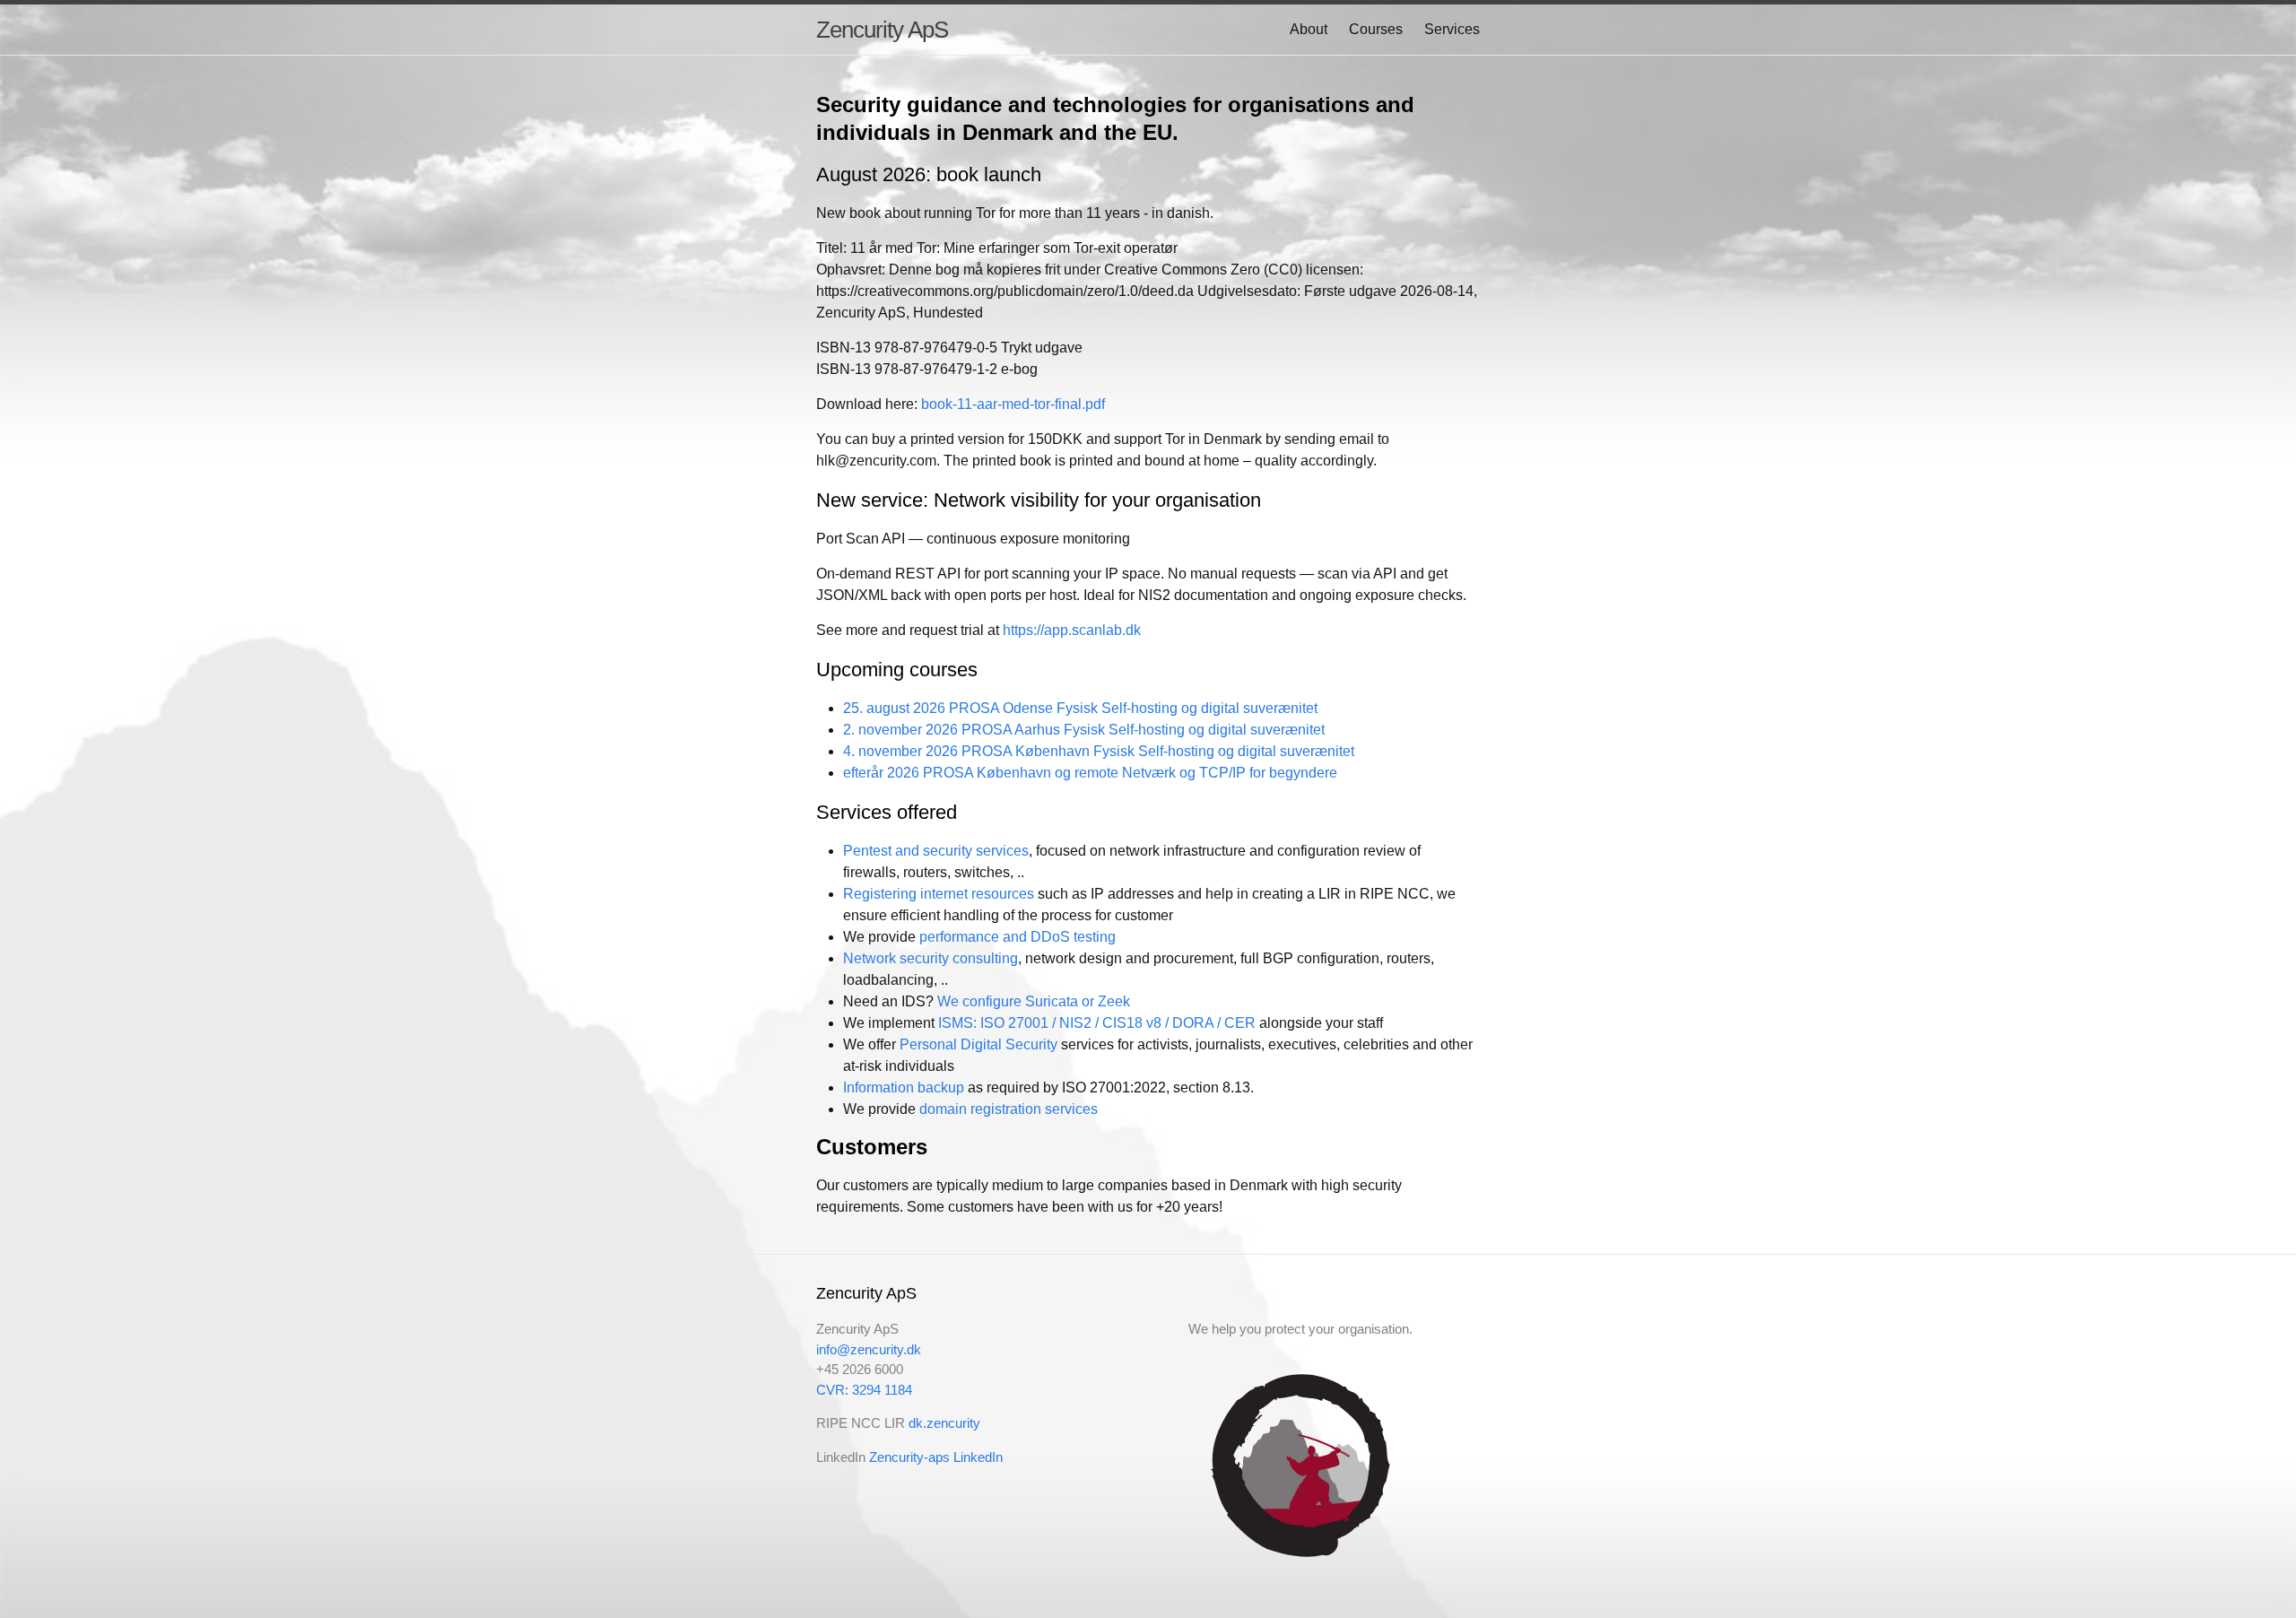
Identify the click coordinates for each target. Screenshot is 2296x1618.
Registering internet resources (939, 894)
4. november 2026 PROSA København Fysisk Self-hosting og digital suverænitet (1099, 751)
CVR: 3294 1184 (864, 1390)
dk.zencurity (944, 1423)
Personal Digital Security (978, 1044)
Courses (1376, 29)
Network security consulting (931, 958)
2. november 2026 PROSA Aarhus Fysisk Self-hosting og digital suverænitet (1084, 730)
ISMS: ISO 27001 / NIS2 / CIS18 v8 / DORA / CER (1097, 1023)
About (1309, 29)
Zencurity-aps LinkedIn (936, 1457)
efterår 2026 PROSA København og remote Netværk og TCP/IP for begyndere (1090, 773)
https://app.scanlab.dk (1072, 630)
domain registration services (1009, 1109)
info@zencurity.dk (869, 1349)
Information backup (904, 1087)
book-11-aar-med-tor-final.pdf (1013, 404)
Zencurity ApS (882, 30)
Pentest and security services (936, 851)
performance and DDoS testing (1018, 937)
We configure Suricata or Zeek (1034, 1001)
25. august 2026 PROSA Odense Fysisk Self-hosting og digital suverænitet (1080, 708)
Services (1452, 29)
